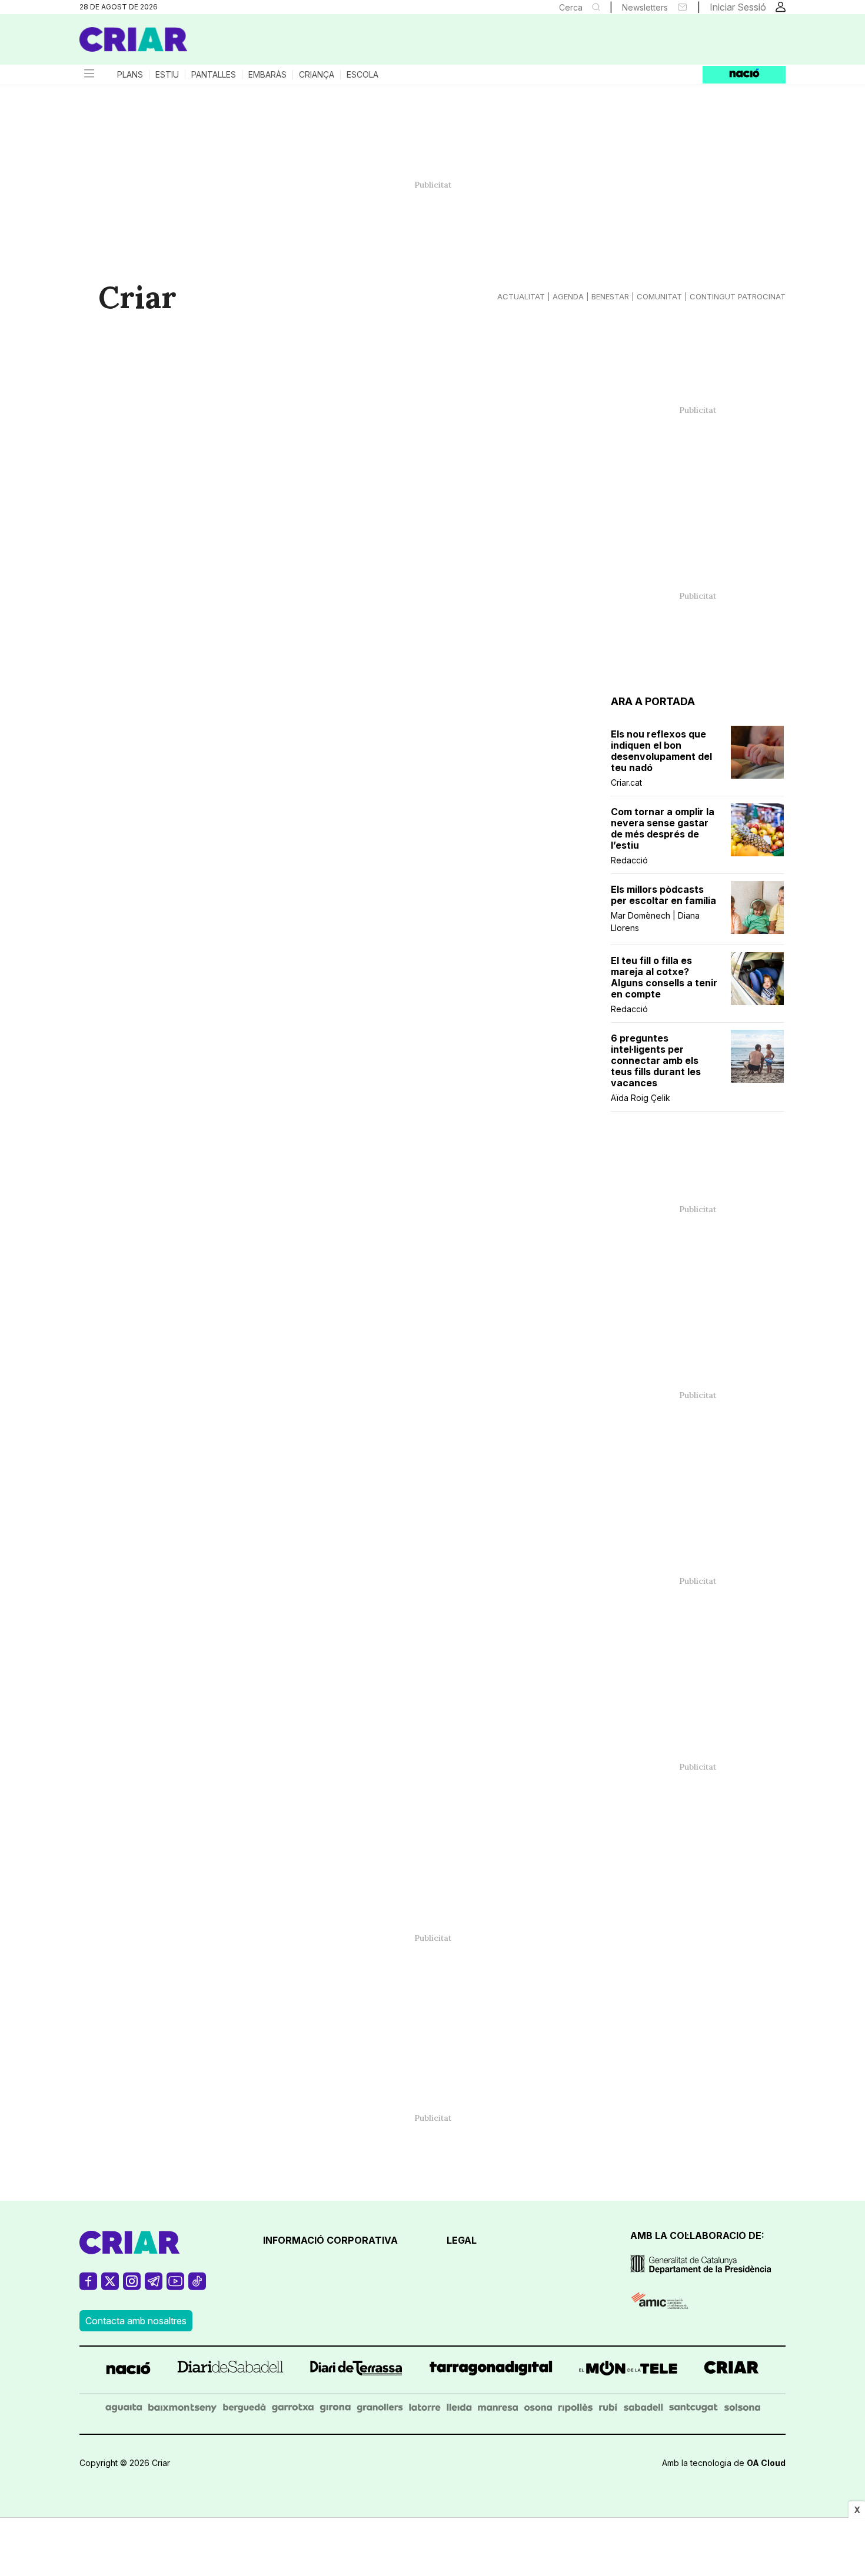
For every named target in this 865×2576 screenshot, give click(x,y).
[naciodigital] (128, 2370)
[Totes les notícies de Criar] (134, 39)
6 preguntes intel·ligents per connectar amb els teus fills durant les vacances (656, 1061)
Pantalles (214, 75)
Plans (130, 75)
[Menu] (88, 75)
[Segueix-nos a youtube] (175, 2286)
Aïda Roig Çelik (641, 1098)
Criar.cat (626, 783)
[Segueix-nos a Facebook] (88, 2286)
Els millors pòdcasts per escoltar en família (663, 895)
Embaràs (267, 75)
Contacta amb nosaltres (136, 2321)
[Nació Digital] (194, 44)
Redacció (629, 860)
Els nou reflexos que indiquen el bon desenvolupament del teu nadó (661, 751)
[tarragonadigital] (491, 2370)
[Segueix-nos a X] (110, 2286)
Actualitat (521, 296)
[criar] (731, 2370)
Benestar (610, 296)
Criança (317, 75)
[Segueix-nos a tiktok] (197, 2286)
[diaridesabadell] (230, 2370)
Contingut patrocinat (738, 296)
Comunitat (659, 296)
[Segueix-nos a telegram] (154, 2286)
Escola (362, 75)
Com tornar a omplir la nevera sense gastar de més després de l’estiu (663, 829)
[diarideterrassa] (356, 2370)
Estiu (167, 75)
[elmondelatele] (628, 2370)
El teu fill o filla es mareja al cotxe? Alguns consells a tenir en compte (664, 977)
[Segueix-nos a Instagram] (132, 2286)
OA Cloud (766, 2463)
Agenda (568, 296)
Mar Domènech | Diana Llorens (655, 922)
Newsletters (645, 7)
